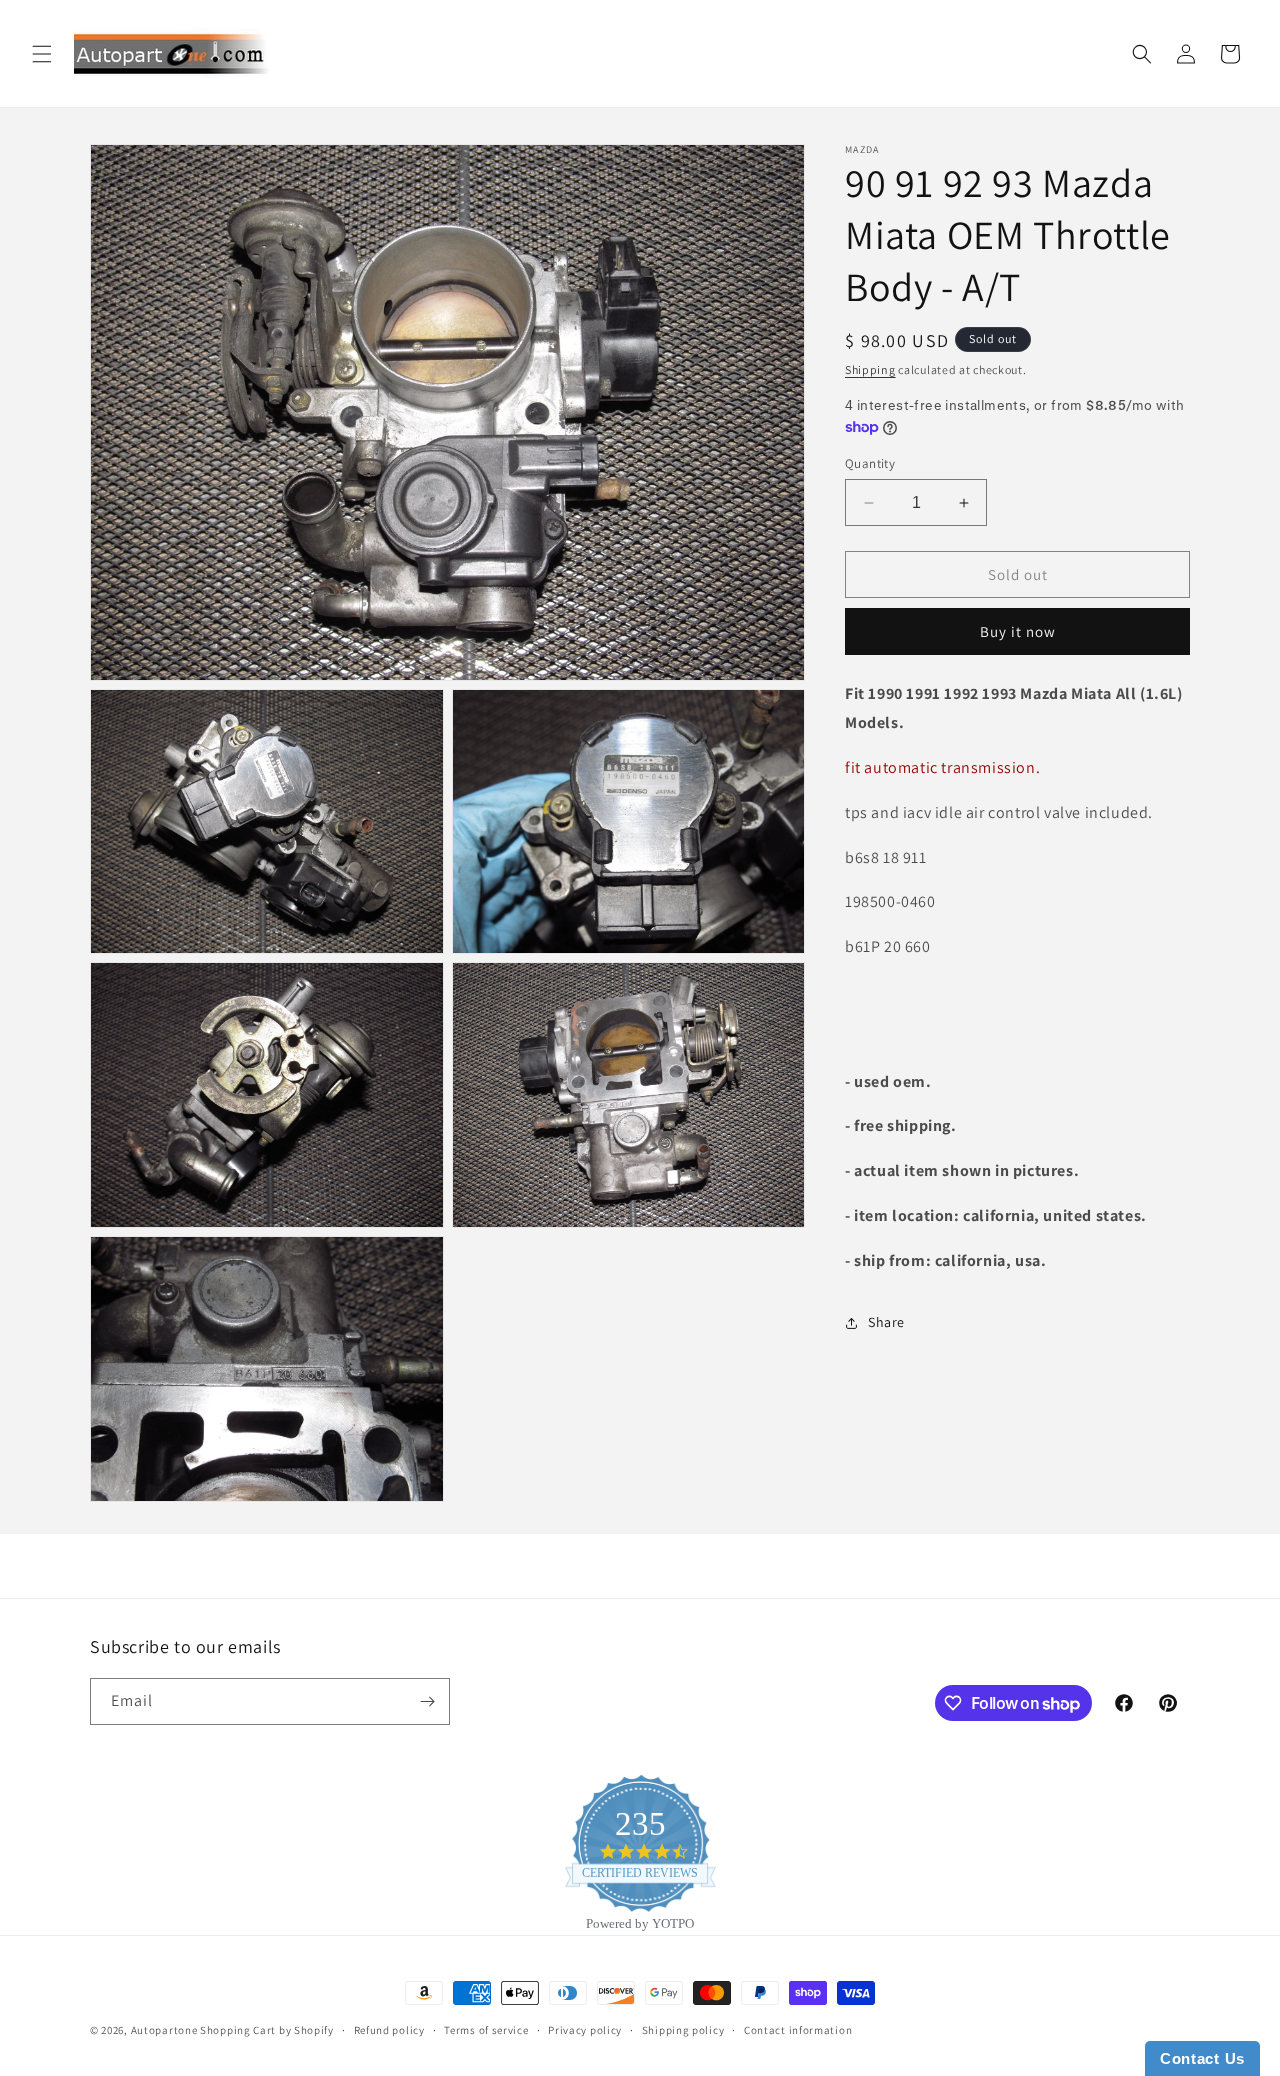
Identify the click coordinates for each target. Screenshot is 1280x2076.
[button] (42, 54)
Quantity (870, 463)
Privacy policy (585, 2030)
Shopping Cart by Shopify (267, 2030)
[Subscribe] (427, 1701)
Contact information (798, 2030)
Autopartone (164, 2030)
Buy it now (1018, 632)
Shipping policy (683, 2030)
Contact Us (1202, 2058)
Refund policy (389, 2030)
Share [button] (886, 1322)
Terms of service (486, 2030)
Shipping (870, 369)
